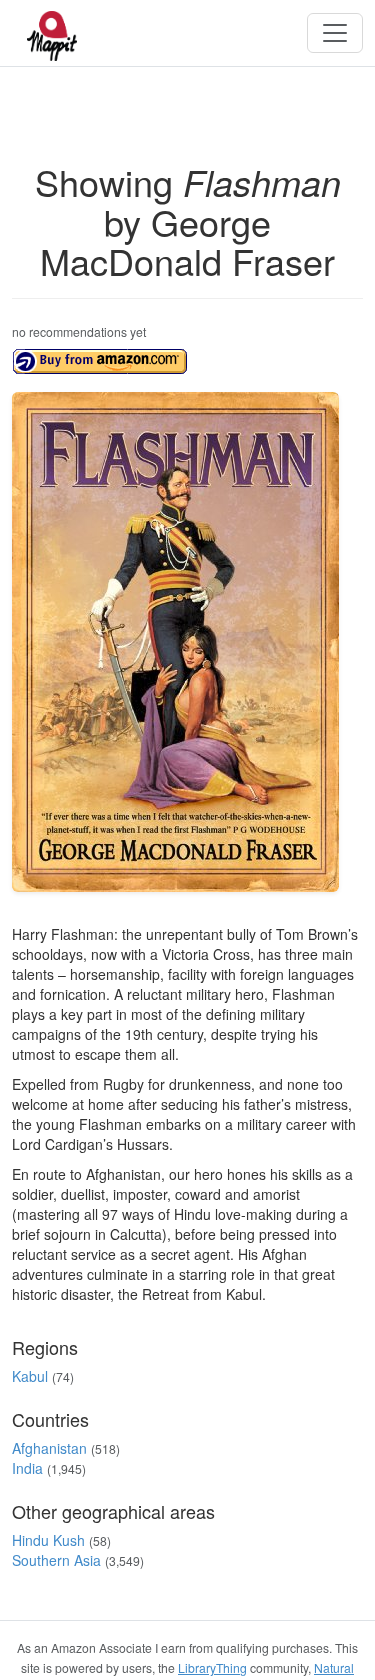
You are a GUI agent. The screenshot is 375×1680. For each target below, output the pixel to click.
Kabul (30, 1376)
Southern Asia (56, 1560)
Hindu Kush (48, 1540)
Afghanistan (49, 1448)
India (27, 1468)
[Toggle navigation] (335, 33)
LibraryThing (212, 1667)
